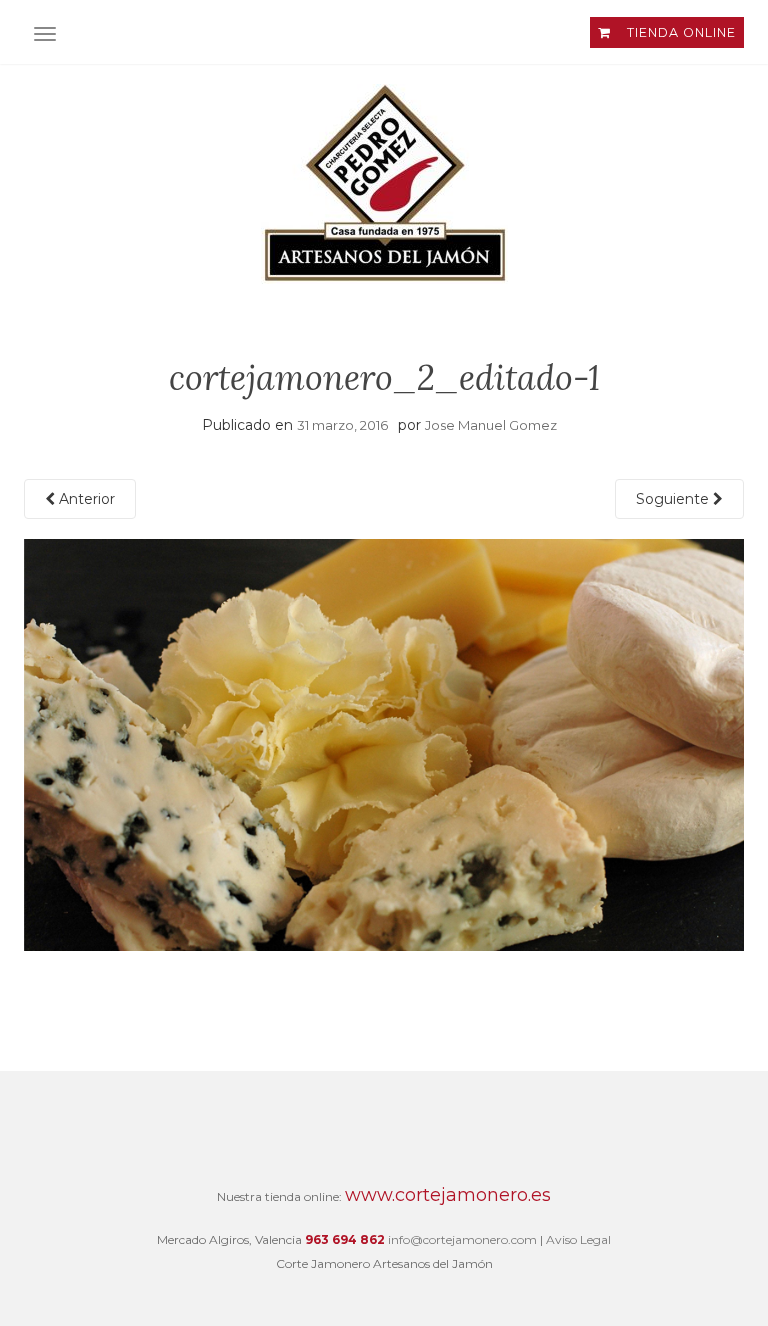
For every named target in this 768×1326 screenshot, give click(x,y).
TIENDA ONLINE (679, 32)
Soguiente (674, 499)
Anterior (85, 499)
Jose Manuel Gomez (491, 425)
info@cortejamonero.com (462, 1239)
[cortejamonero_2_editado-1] (384, 744)
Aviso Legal (578, 1239)
